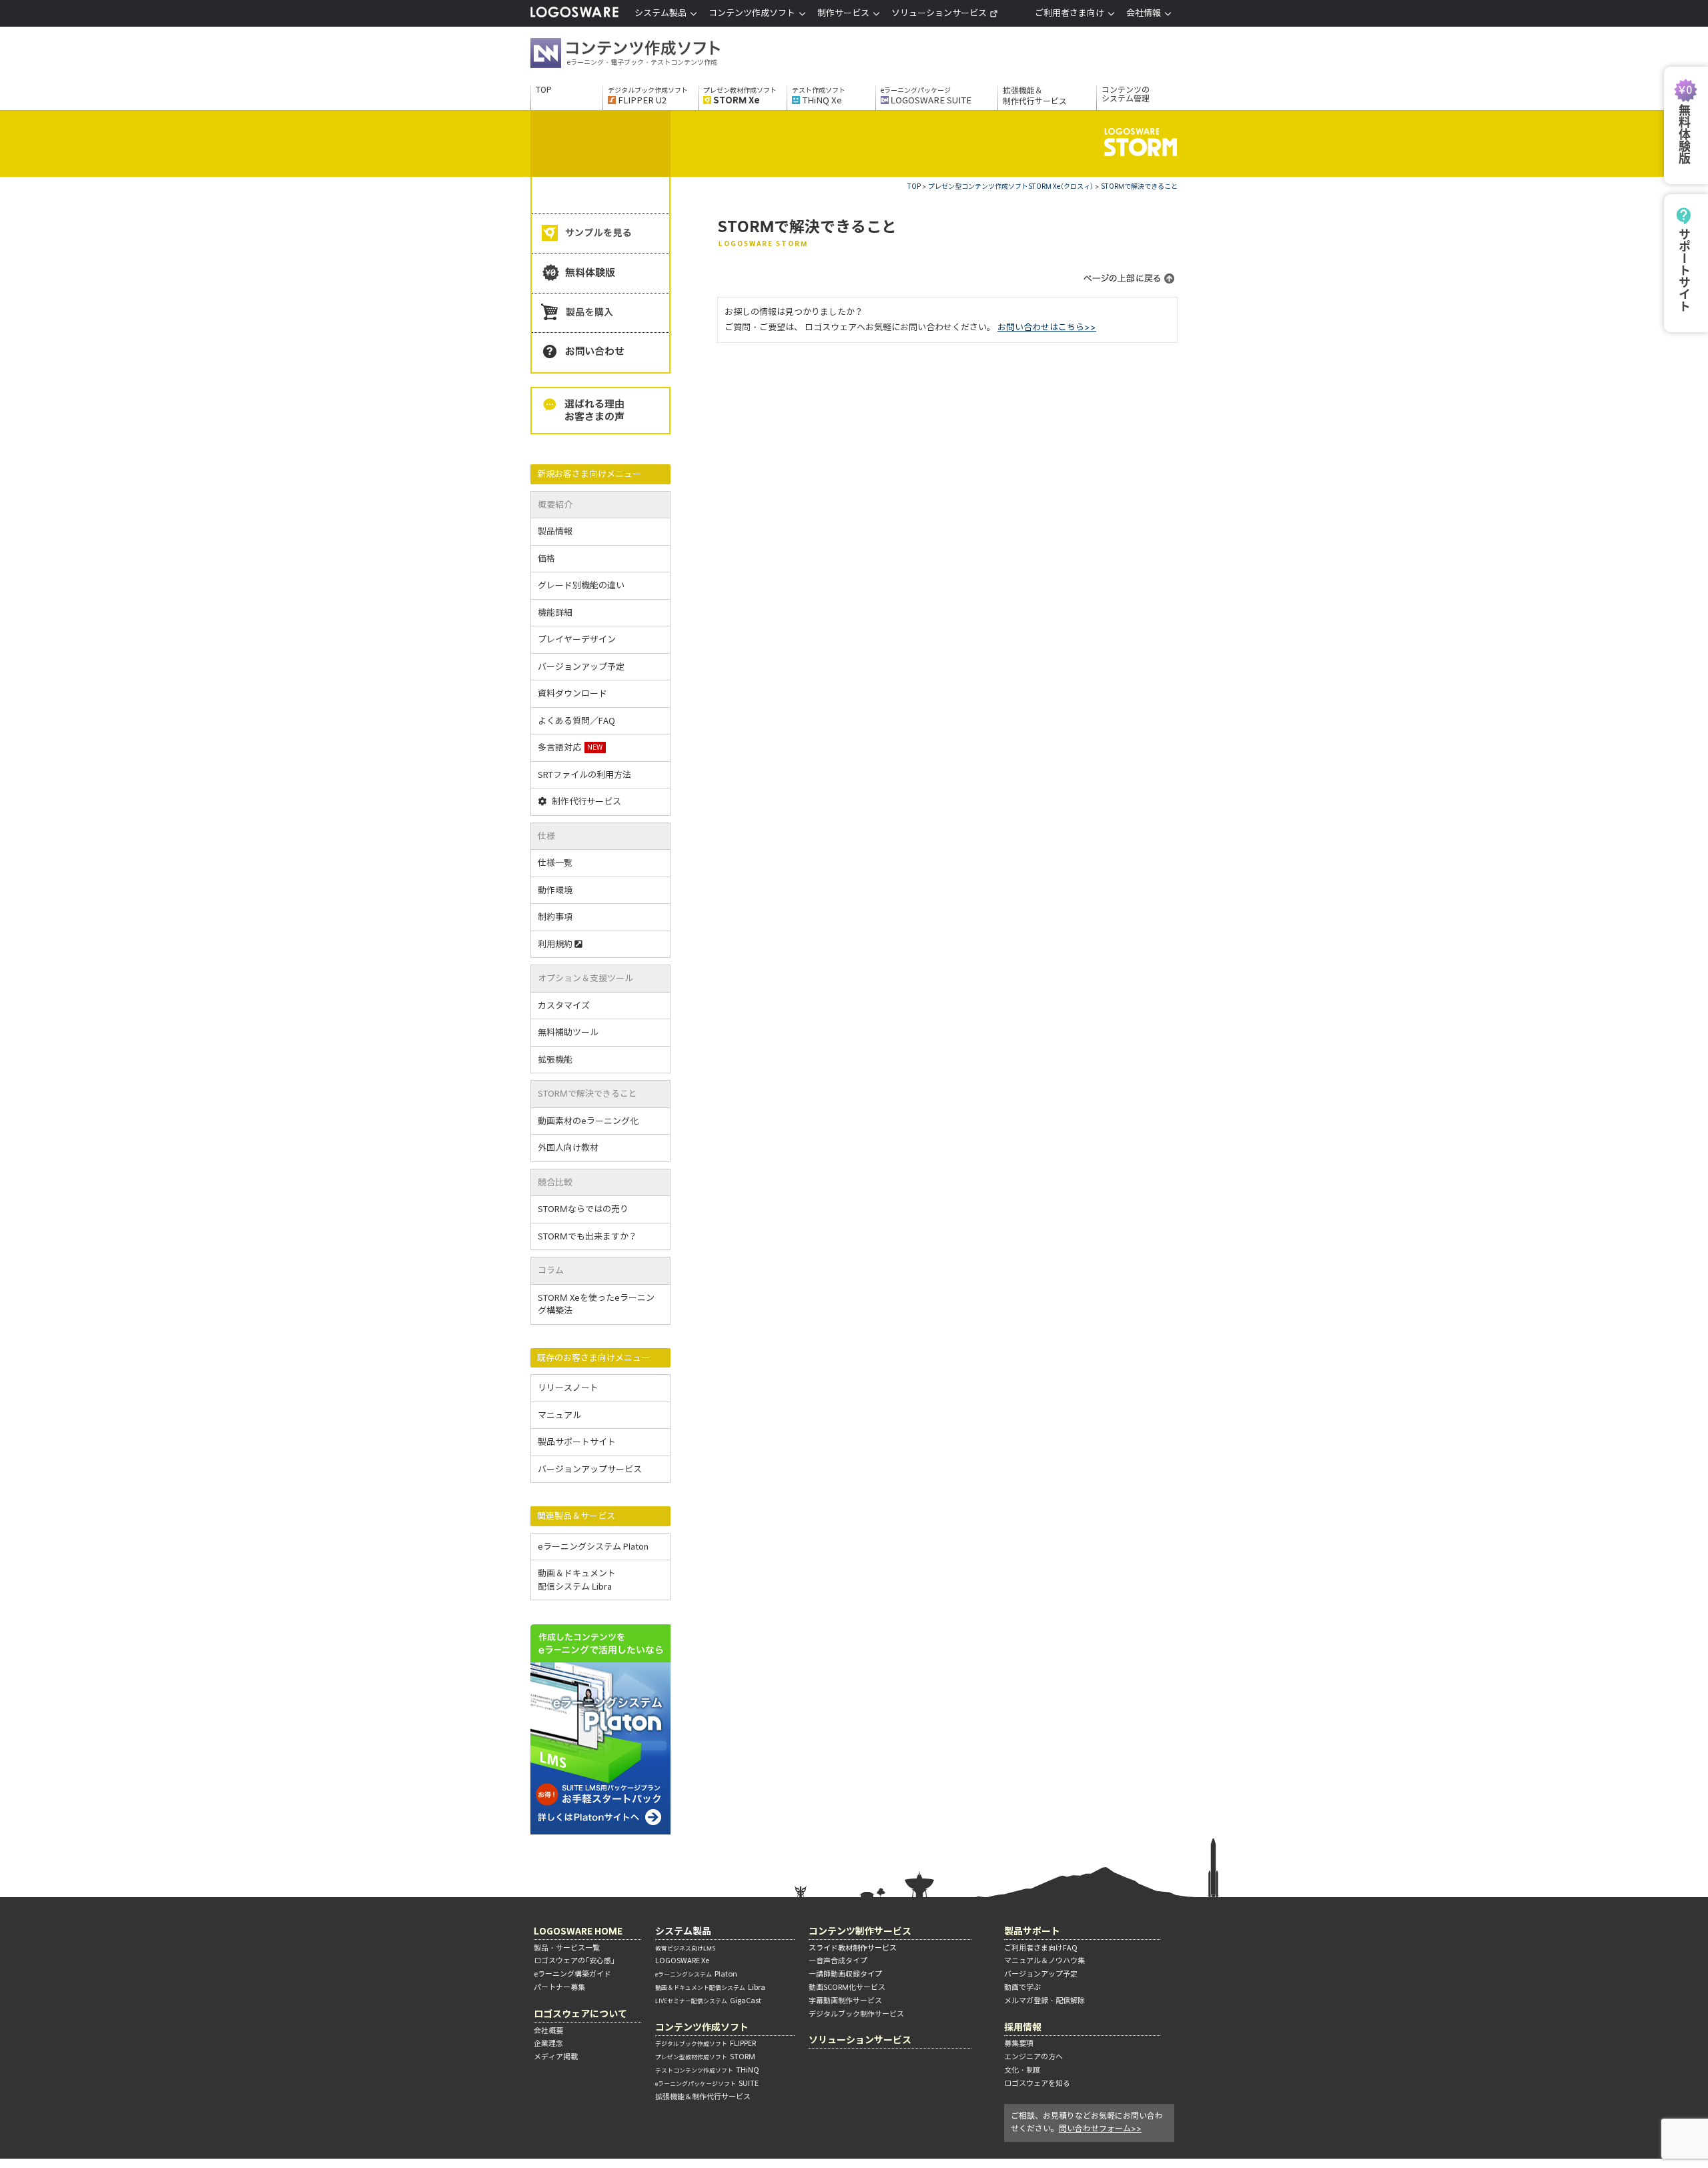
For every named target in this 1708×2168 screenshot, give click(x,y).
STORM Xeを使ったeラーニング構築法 (596, 1304)
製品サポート (1032, 1931)
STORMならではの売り (583, 1209)
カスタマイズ (564, 1006)
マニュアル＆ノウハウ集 (1044, 1961)
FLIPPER (706, 2043)
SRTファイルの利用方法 (584, 775)
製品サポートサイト (577, 1442)
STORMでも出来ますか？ (587, 1236)
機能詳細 (555, 613)
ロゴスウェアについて (580, 2014)
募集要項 (1019, 2043)
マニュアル (559, 1415)
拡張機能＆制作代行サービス (1035, 96)
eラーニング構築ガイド (572, 1974)
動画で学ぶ (1022, 1987)
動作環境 (555, 890)
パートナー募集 (559, 1987)
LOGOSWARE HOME (578, 1931)
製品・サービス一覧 (567, 1948)
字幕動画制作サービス (845, 2001)
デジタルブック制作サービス (856, 2014)
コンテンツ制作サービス (860, 1931)
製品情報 (555, 531)
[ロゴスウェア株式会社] (574, 15)
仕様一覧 (555, 863)
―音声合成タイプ (838, 1961)
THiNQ (707, 2070)
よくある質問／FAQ (576, 721)
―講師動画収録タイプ (845, 1974)
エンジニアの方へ (1033, 2057)
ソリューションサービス (939, 13)
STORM (705, 2057)
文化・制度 (1022, 2070)
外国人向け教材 (568, 1148)
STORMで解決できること (1139, 186)
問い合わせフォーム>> (1100, 2128)
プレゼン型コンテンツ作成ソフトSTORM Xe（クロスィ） (1011, 186)
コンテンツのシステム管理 (1126, 94)
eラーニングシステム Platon (593, 1547)
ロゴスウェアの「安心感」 (574, 1961)
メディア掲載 (556, 2057)
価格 (546, 559)
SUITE (707, 2083)
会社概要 (548, 2031)
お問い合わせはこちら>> (1047, 327)
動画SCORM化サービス (847, 1987)
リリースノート (568, 1388)
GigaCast (708, 2001)
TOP (544, 90)
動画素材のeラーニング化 (588, 1121)
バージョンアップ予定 (581, 667)
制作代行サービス (586, 801)
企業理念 (548, 2043)
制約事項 (555, 917)
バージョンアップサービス (590, 1469)
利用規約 (555, 944)
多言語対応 (570, 747)
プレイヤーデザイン (577, 639)
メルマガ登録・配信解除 (1044, 2001)
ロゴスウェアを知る (1037, 2083)
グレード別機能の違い (581, 585)
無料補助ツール (568, 1032)
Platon (696, 1974)
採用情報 (1023, 2027)
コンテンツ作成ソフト (647, 55)
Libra (710, 1987)
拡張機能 (555, 1060)
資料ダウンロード (572, 693)
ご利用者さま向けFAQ (1041, 1948)
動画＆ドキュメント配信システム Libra (577, 1580)
